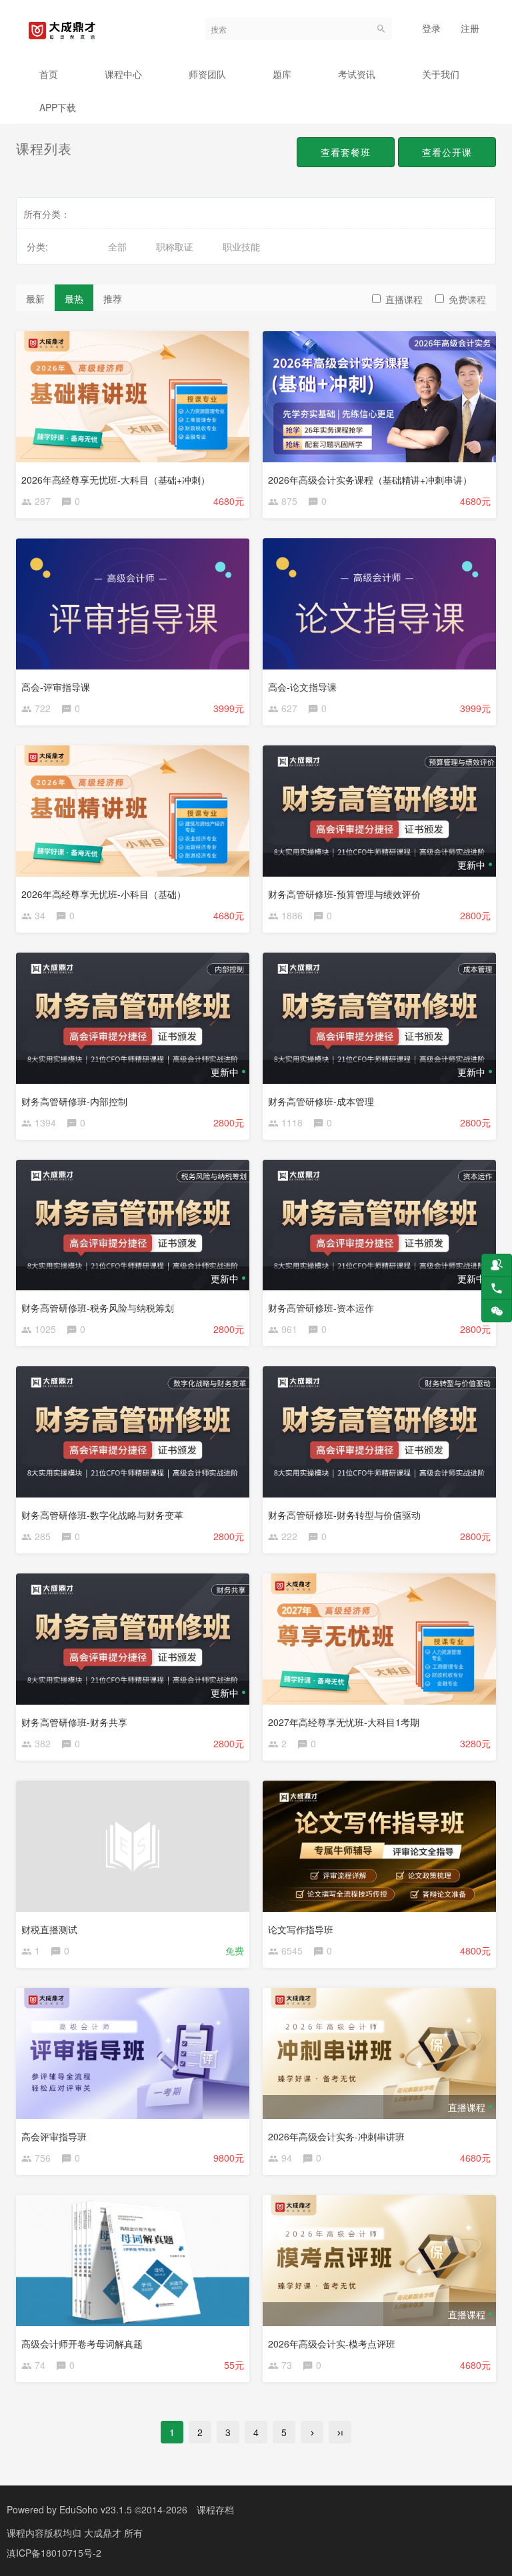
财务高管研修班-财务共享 (74, 1722)
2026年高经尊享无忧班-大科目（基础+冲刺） (116, 480)
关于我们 (441, 74)
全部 (117, 246)
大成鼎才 (104, 2533)
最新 (35, 298)
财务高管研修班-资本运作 (321, 1308)
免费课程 (467, 299)
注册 (470, 28)
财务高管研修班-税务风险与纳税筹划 (98, 1308)
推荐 (113, 298)
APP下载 (58, 107)
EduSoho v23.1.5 (96, 2509)
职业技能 (241, 246)
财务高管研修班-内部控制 (74, 1101)
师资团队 (207, 74)
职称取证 (175, 246)
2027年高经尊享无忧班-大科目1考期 (344, 1722)
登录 (431, 28)
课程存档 (215, 2509)
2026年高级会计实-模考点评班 (332, 2344)
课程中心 (123, 74)
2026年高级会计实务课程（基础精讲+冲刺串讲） (370, 480)
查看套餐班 (346, 152)
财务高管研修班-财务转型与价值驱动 (344, 1515)
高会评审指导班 (54, 2136)
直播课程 (404, 299)
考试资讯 (357, 74)
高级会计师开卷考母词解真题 (82, 2344)
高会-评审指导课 (56, 687)
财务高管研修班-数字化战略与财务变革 (102, 1515)
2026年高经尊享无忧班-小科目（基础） (104, 894)
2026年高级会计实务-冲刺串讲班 (336, 2136)
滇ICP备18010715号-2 (54, 2553)
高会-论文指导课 (302, 687)
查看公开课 (447, 152)
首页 (49, 74)
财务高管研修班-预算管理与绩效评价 (344, 894)
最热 (74, 298)
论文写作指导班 (301, 1929)
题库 (282, 74)
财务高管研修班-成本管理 (321, 1101)
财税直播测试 (49, 1929)
